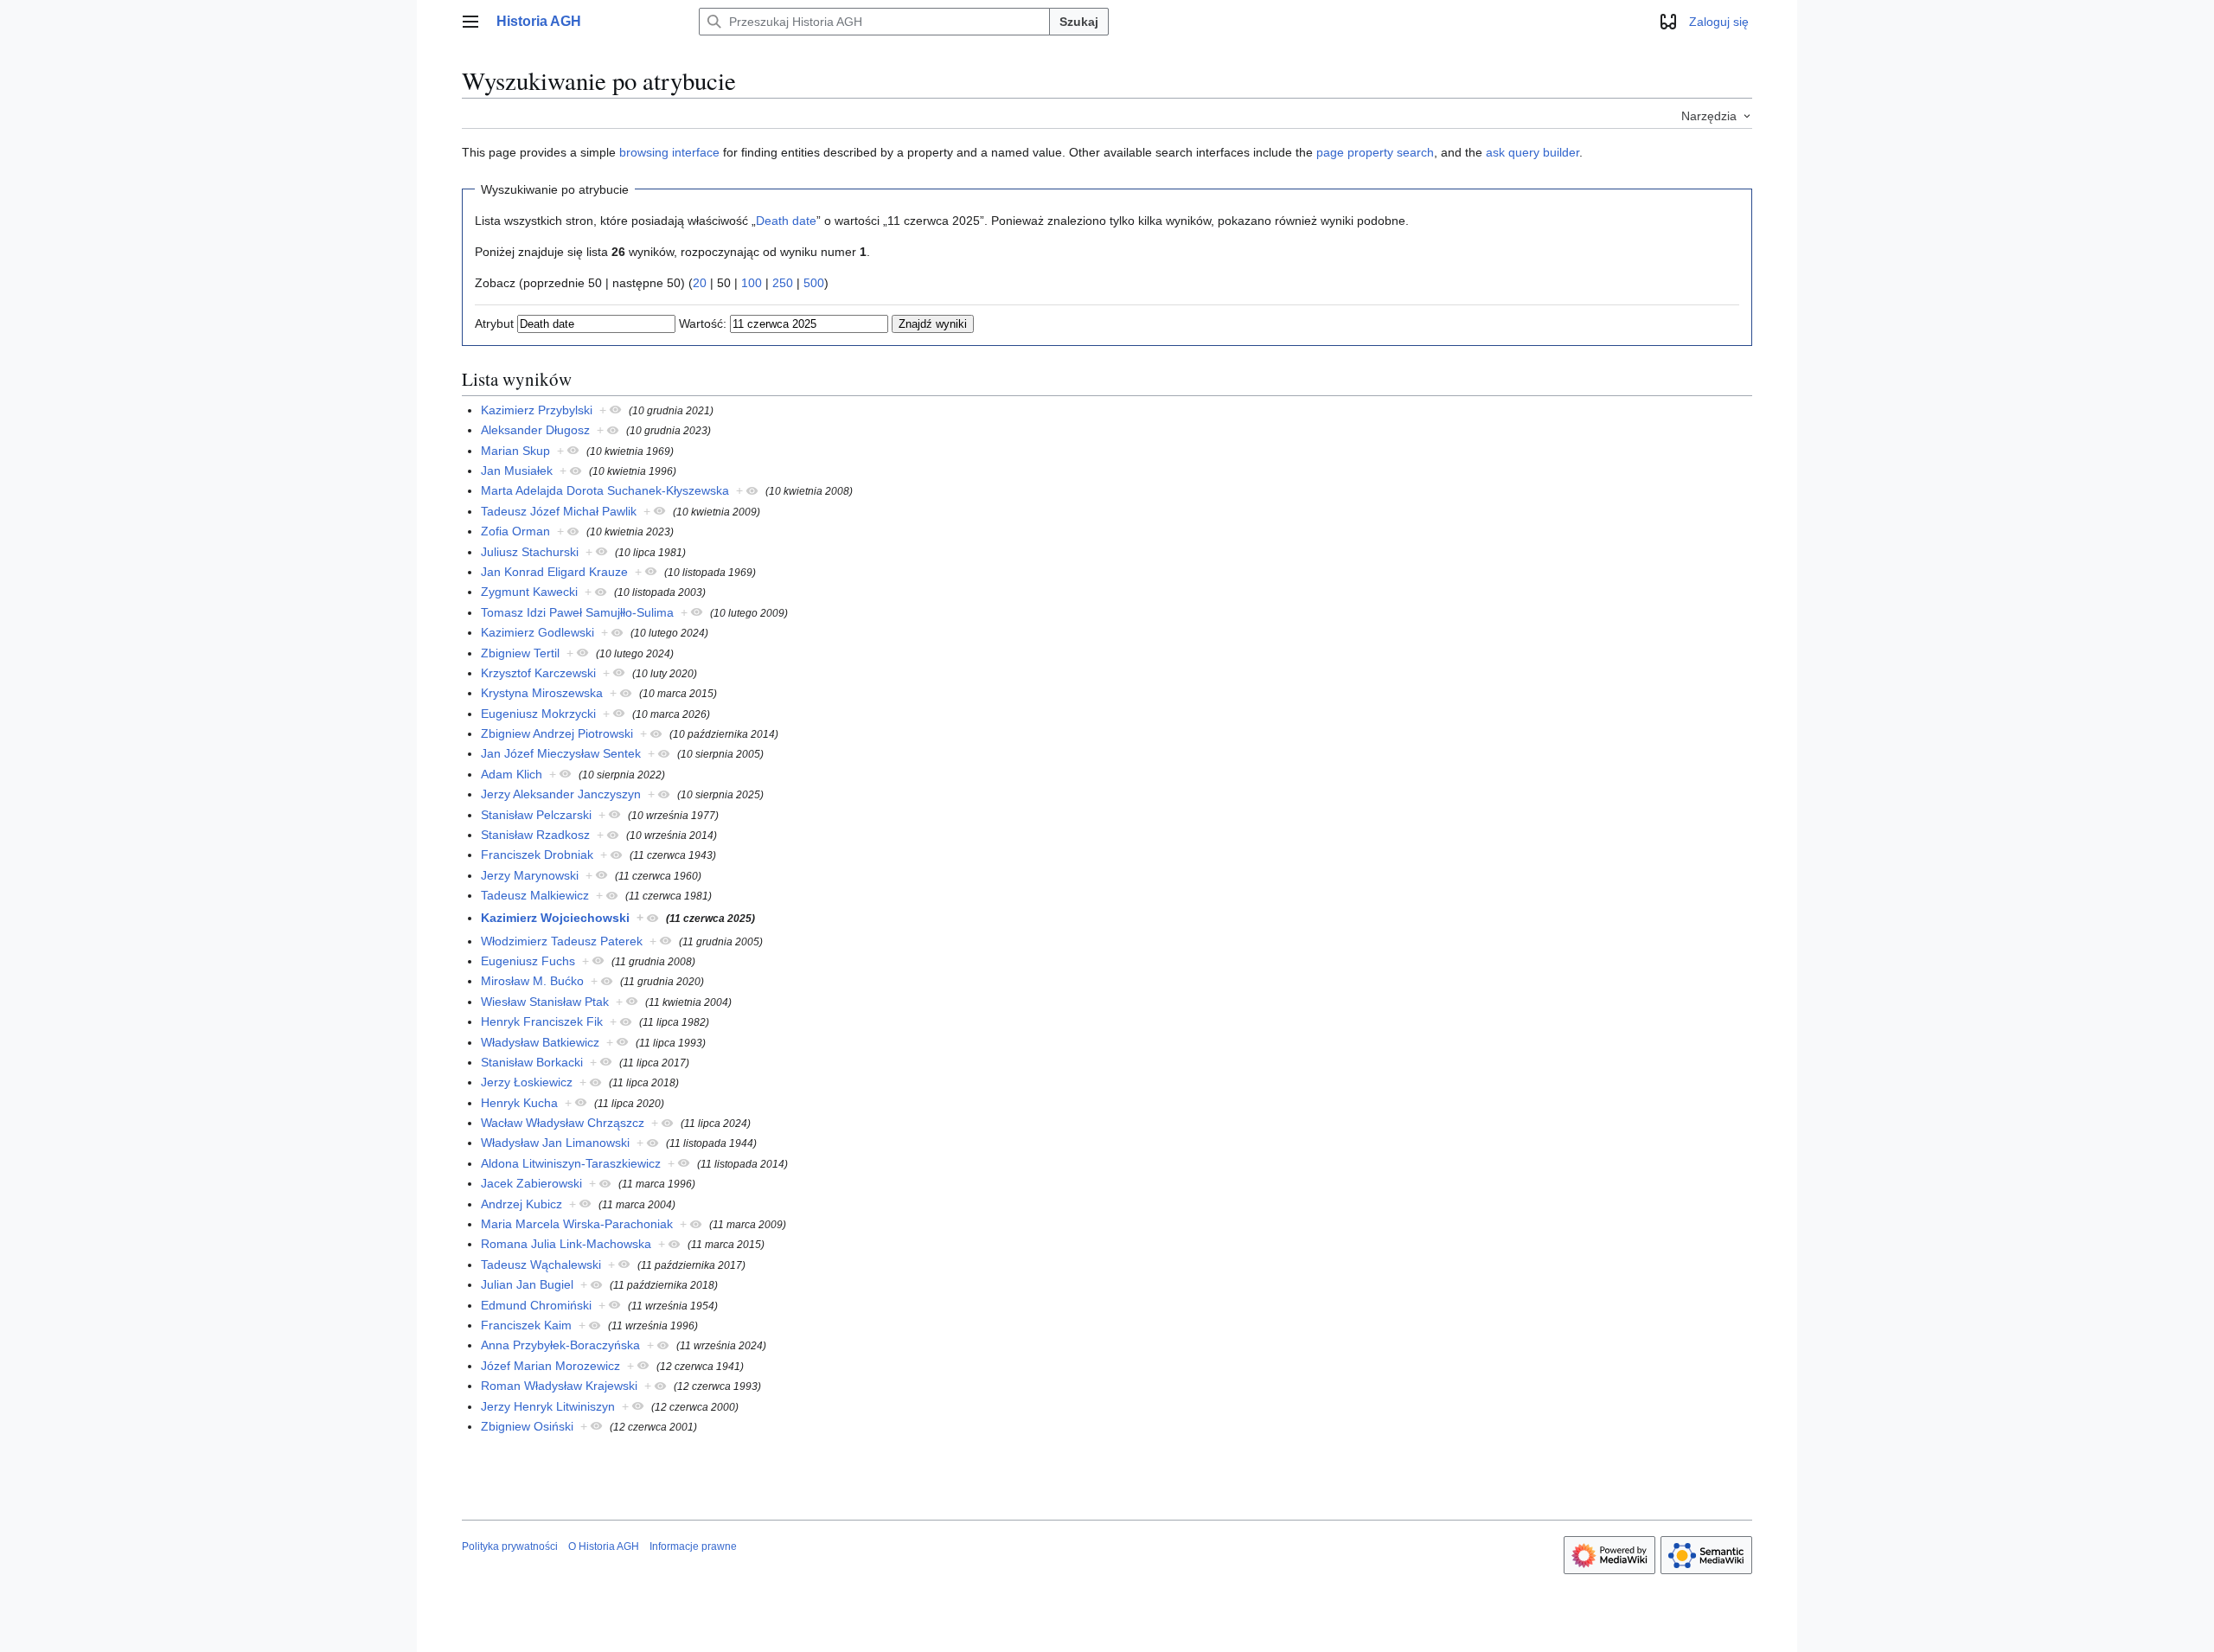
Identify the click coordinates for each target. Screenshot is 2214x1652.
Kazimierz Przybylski (537, 410)
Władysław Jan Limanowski (555, 1143)
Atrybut (494, 323)
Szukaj (1079, 22)
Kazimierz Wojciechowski (555, 918)
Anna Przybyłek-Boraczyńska (560, 1345)
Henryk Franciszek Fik (542, 1021)
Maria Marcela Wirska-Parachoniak (577, 1224)
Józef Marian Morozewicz (550, 1366)
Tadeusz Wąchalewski (541, 1265)
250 (783, 283)
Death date (786, 221)
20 (700, 283)
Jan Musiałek (517, 471)
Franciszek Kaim (526, 1325)
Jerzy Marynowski (530, 875)
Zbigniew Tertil (520, 653)
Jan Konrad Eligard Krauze (554, 572)
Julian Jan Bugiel (527, 1284)
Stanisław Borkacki (532, 1062)
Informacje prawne (693, 1546)
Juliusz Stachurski (530, 552)
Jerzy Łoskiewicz (527, 1082)
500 (814, 283)
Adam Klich (512, 774)
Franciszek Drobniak (537, 855)
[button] (470, 22)
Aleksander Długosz (535, 430)
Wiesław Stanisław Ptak (545, 1002)
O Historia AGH (604, 1546)
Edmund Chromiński (536, 1305)
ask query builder (1533, 152)
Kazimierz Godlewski (538, 632)
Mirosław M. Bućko (532, 981)
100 (752, 283)
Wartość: (703, 323)
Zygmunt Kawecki (529, 592)
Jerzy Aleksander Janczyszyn (561, 794)
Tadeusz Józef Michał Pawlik (559, 511)
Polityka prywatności (510, 1546)
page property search (1375, 152)
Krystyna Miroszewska (542, 693)
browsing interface (669, 152)
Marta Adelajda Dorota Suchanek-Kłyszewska (605, 490)
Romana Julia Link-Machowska (566, 1244)
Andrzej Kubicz (522, 1204)
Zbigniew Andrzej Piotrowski (557, 733)
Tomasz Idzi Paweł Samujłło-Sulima (577, 612)
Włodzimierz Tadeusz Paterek (562, 941)
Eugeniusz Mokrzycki (538, 714)
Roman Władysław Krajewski (559, 1386)
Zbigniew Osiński (527, 1426)
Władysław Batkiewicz (540, 1042)
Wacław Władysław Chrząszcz (563, 1123)
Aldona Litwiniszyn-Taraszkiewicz (571, 1163)
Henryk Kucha (519, 1103)
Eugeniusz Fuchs (528, 961)
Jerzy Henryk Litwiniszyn (548, 1406)
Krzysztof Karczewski (538, 673)
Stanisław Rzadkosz (535, 835)
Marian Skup (515, 451)
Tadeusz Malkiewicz (535, 895)
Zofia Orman (515, 531)
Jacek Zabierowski (531, 1183)
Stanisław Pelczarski (536, 815)
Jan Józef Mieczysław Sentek (561, 753)
